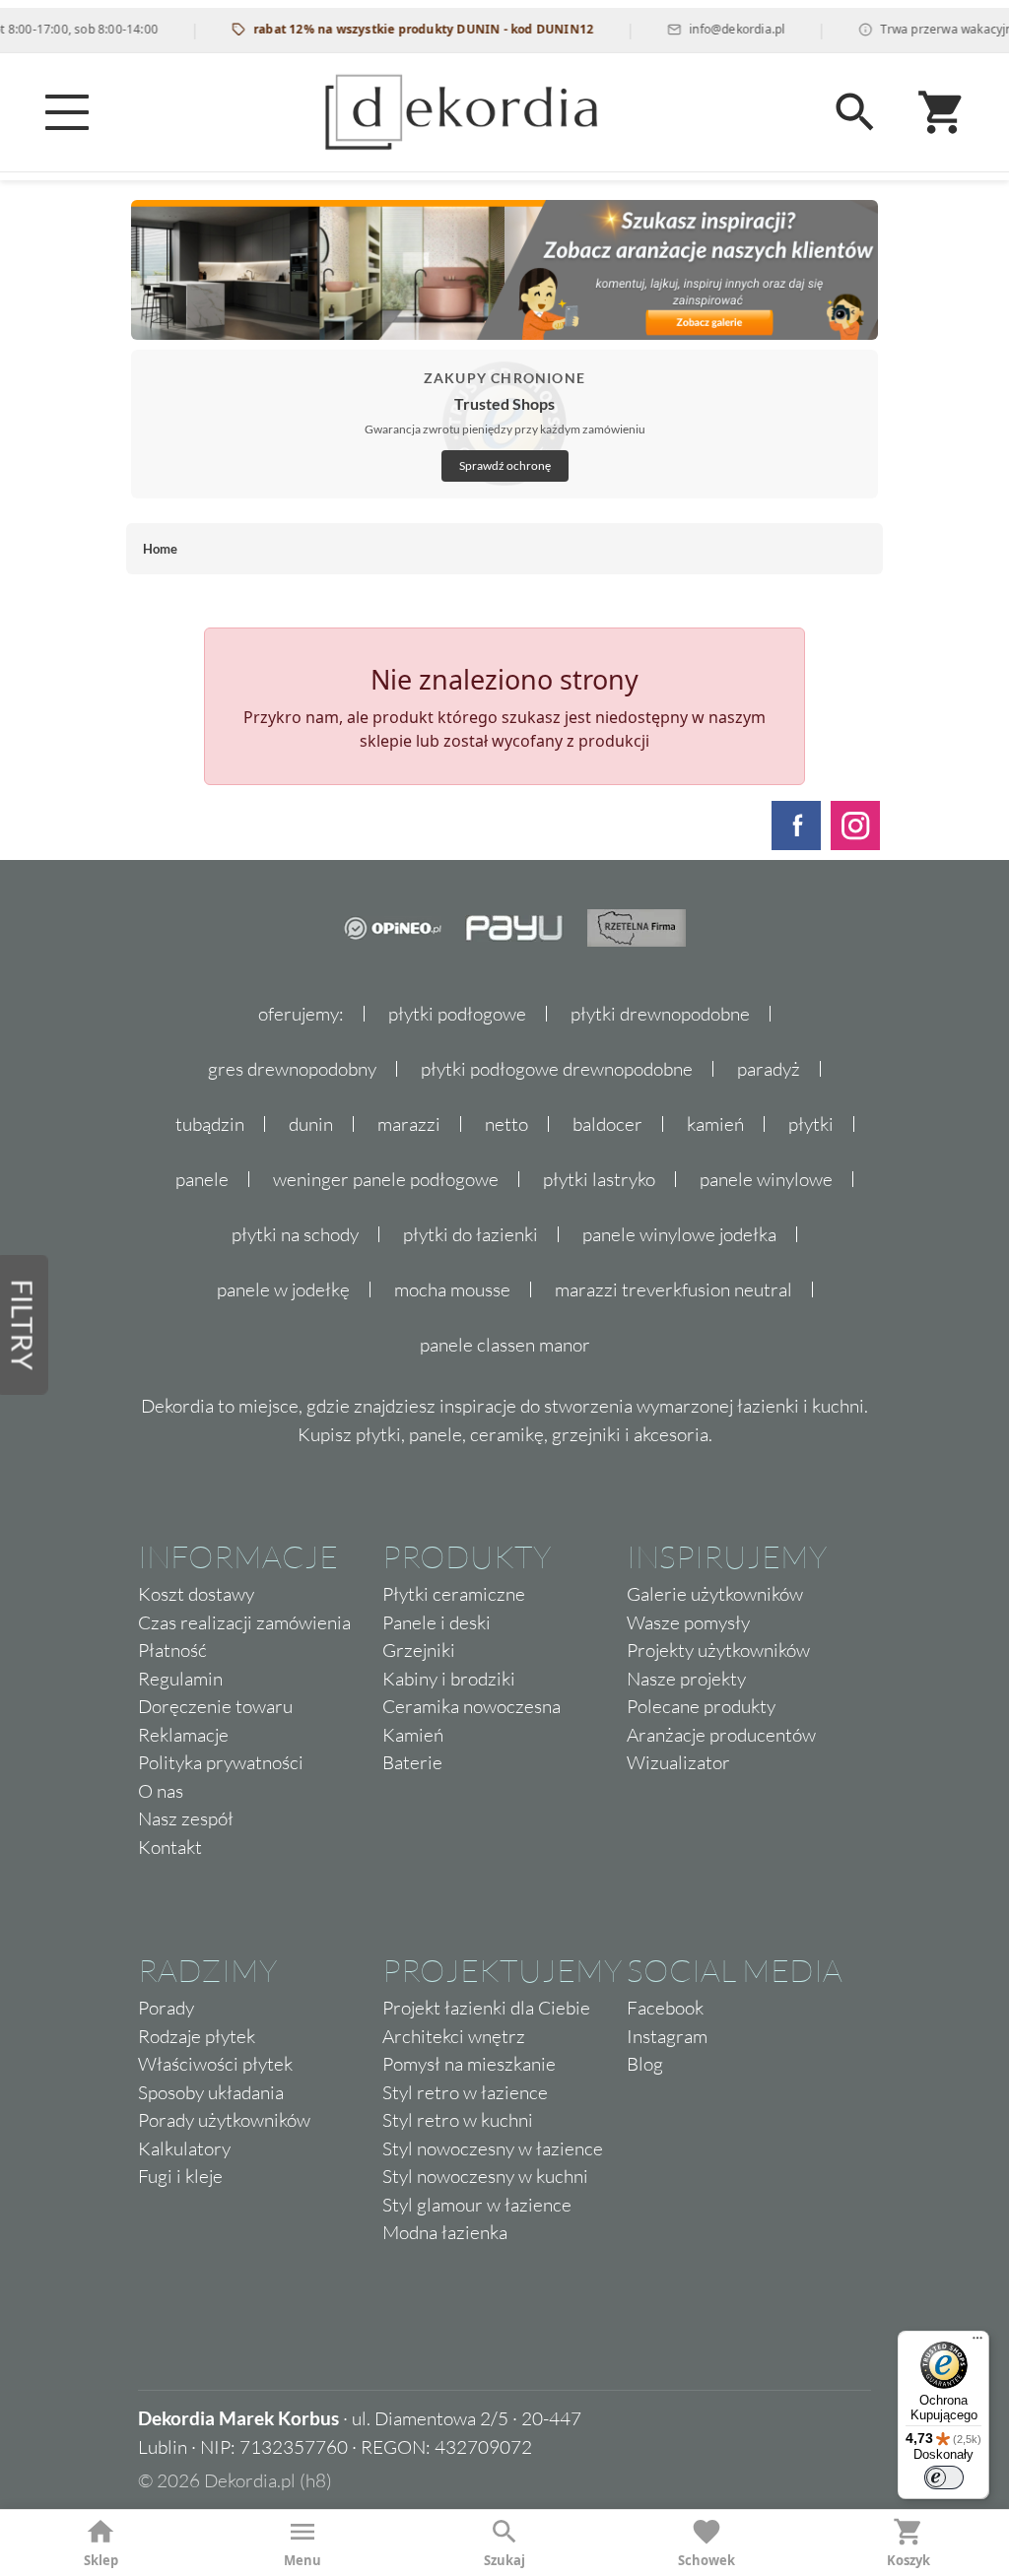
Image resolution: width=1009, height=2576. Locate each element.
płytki (811, 1124)
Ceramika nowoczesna (471, 1706)
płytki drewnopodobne (660, 1014)
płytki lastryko (599, 1179)
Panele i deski (437, 1622)
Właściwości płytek (215, 2064)
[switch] (944, 2477)
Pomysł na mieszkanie (469, 2064)
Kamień (413, 1735)
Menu (303, 2560)
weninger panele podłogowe (386, 1179)
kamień (715, 1124)
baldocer (607, 1124)
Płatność (172, 1650)
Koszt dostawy (196, 1594)
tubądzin (210, 1124)
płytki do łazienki (471, 1234)
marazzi (409, 1124)
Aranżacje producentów (721, 1735)
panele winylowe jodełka (679, 1234)
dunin (311, 1124)
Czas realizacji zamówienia (244, 1622)
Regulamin (180, 1679)
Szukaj (504, 2560)
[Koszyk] (942, 112)
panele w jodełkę (283, 1289)
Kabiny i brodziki (449, 1679)
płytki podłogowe (457, 1014)
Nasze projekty (686, 1679)
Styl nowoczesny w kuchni (485, 2176)
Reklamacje (183, 1735)
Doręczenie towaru (215, 1706)
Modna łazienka (445, 2232)
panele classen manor (505, 1345)
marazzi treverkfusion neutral (673, 1289)
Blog (645, 2064)
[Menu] (67, 112)
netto (506, 1124)
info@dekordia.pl (708, 29)
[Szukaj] (855, 112)
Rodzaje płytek (197, 2036)
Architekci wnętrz (454, 2036)
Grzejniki (419, 1650)
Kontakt (170, 1847)
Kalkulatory (184, 2148)
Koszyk (908, 2560)
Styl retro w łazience (465, 2092)
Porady (166, 2008)
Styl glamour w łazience (477, 2205)
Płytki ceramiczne (454, 1594)
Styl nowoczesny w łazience (493, 2148)
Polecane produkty (701, 1706)
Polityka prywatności (221, 1762)
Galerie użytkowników (715, 1594)
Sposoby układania (211, 2092)
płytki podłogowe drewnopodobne (557, 1069)
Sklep (101, 2560)
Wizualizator (678, 1762)
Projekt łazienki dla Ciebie (486, 2008)
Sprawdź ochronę (505, 465)
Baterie (412, 1762)
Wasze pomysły (688, 1622)
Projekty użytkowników (718, 1650)
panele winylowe (766, 1179)
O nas (161, 1791)
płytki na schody (295, 1234)
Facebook (665, 2008)
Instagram (667, 2036)
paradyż (769, 1069)
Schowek (706, 2560)
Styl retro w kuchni (458, 2120)
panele (202, 1179)
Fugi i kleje (180, 2176)
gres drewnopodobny (292, 1069)
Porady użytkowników (224, 2120)
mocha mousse (452, 1289)
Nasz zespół (186, 1818)
